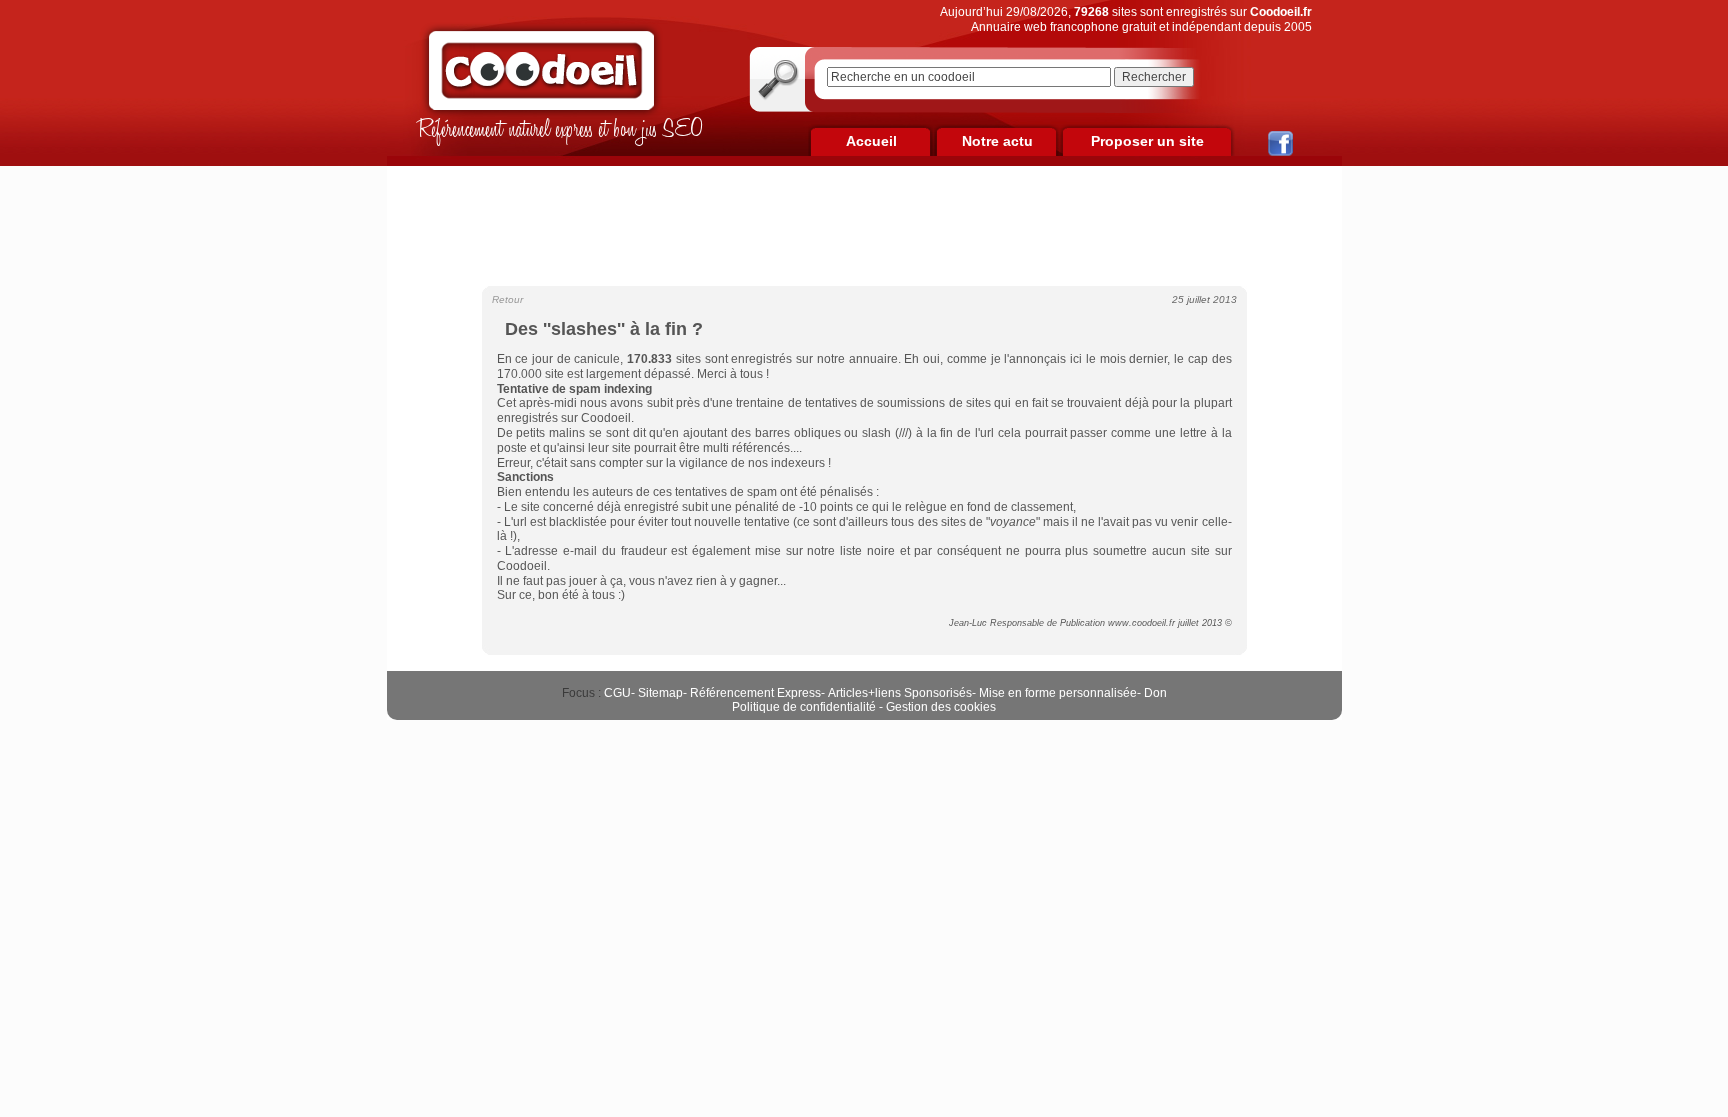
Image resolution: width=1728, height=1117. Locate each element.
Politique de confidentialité (804, 707)
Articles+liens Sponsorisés (900, 693)
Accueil (871, 141)
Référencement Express (755, 693)
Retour (507, 299)
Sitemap (660, 693)
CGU (617, 693)
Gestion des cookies (941, 707)
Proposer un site (1147, 141)
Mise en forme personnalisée (1058, 693)
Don (1155, 693)
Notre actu (997, 141)
